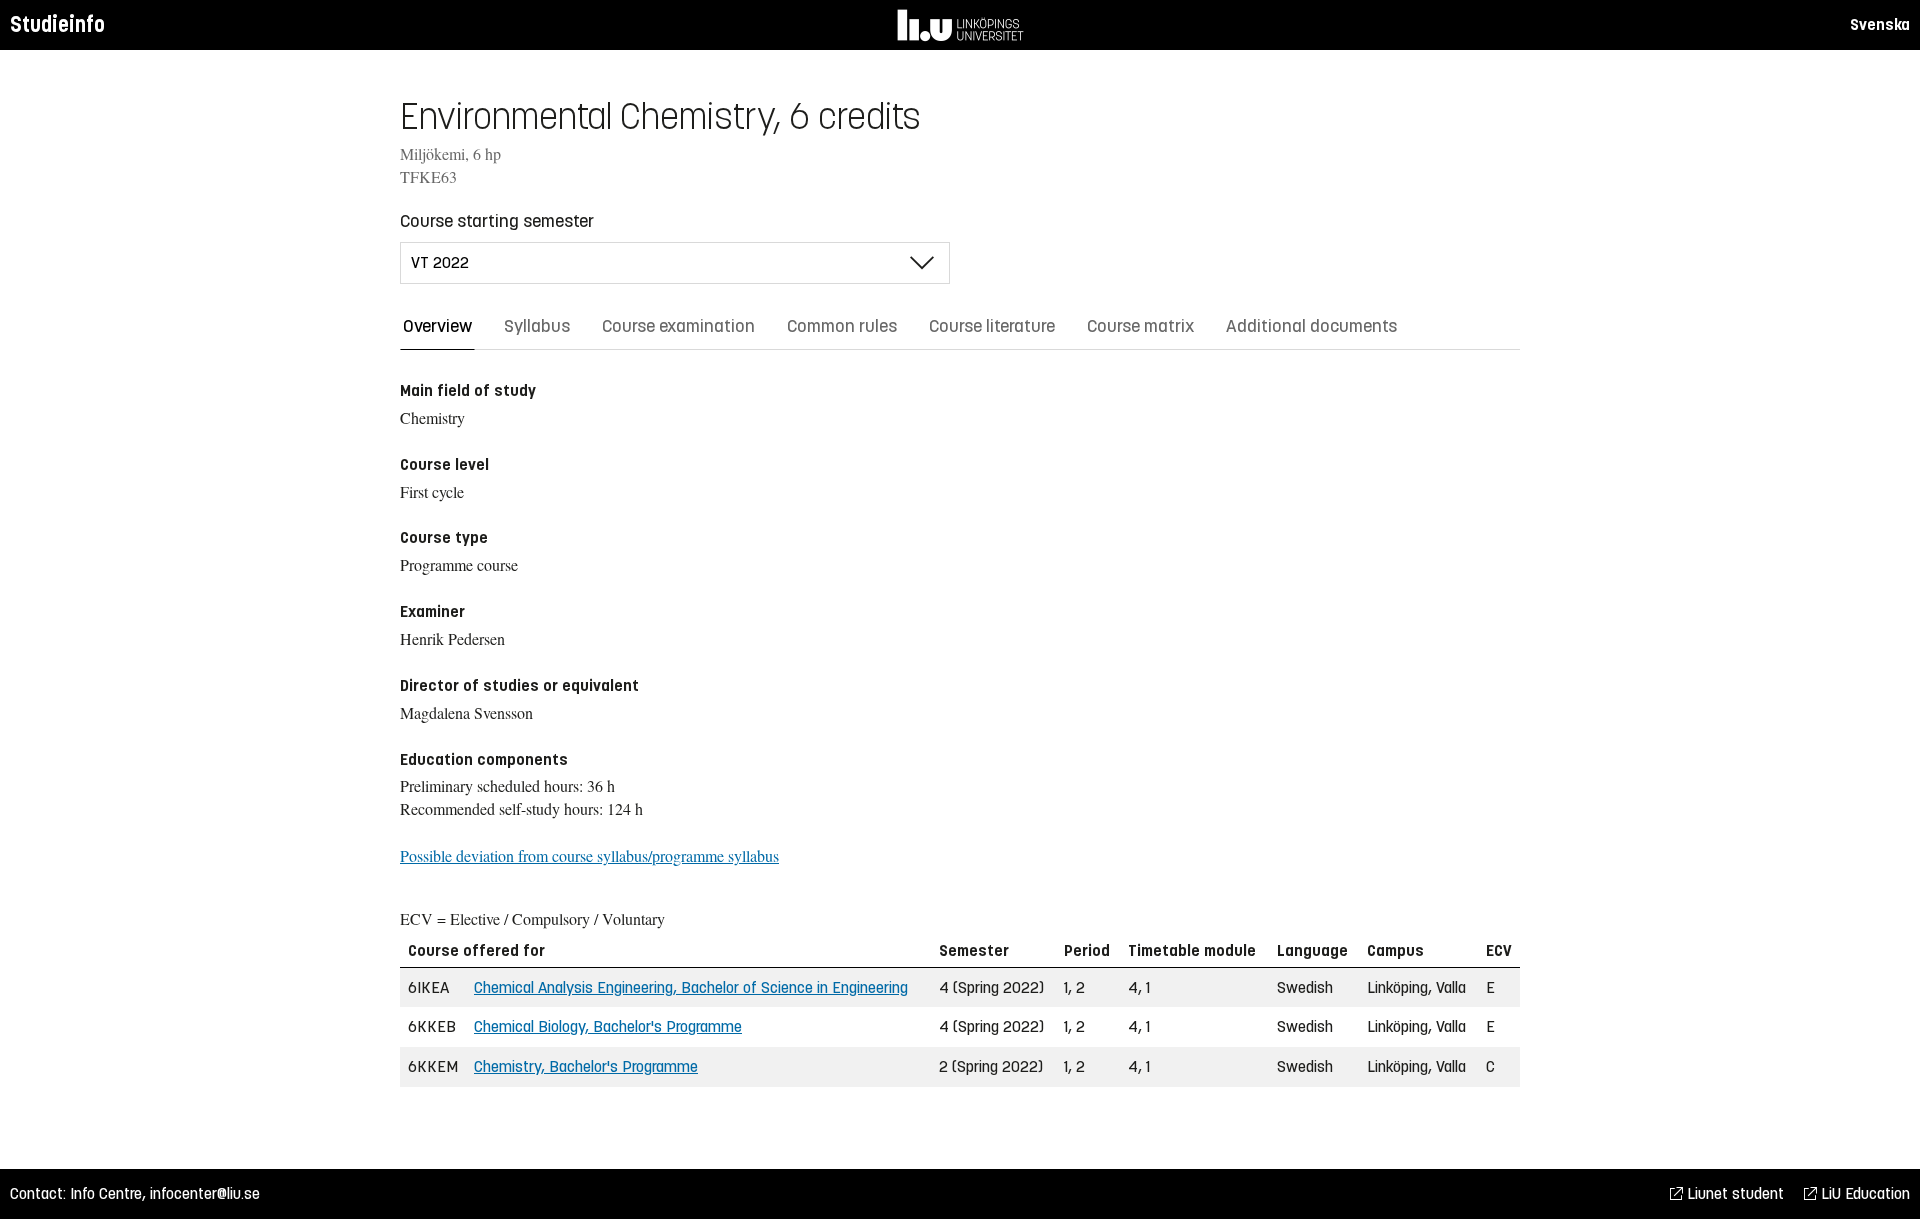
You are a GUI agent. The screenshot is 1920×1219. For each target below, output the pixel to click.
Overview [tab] (437, 326)
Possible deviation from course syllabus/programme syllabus (589, 855)
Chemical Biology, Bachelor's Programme (608, 1026)
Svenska (1880, 24)
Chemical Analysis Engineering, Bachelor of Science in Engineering (691, 987)
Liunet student (1733, 1193)
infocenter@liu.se (205, 1193)
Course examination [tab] (678, 326)
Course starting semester (497, 221)
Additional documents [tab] (1311, 326)
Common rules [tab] (842, 326)
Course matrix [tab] (1140, 326)
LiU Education (1863, 1193)
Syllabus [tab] (537, 326)
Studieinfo (57, 24)
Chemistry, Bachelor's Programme (586, 1066)
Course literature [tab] (992, 326)
